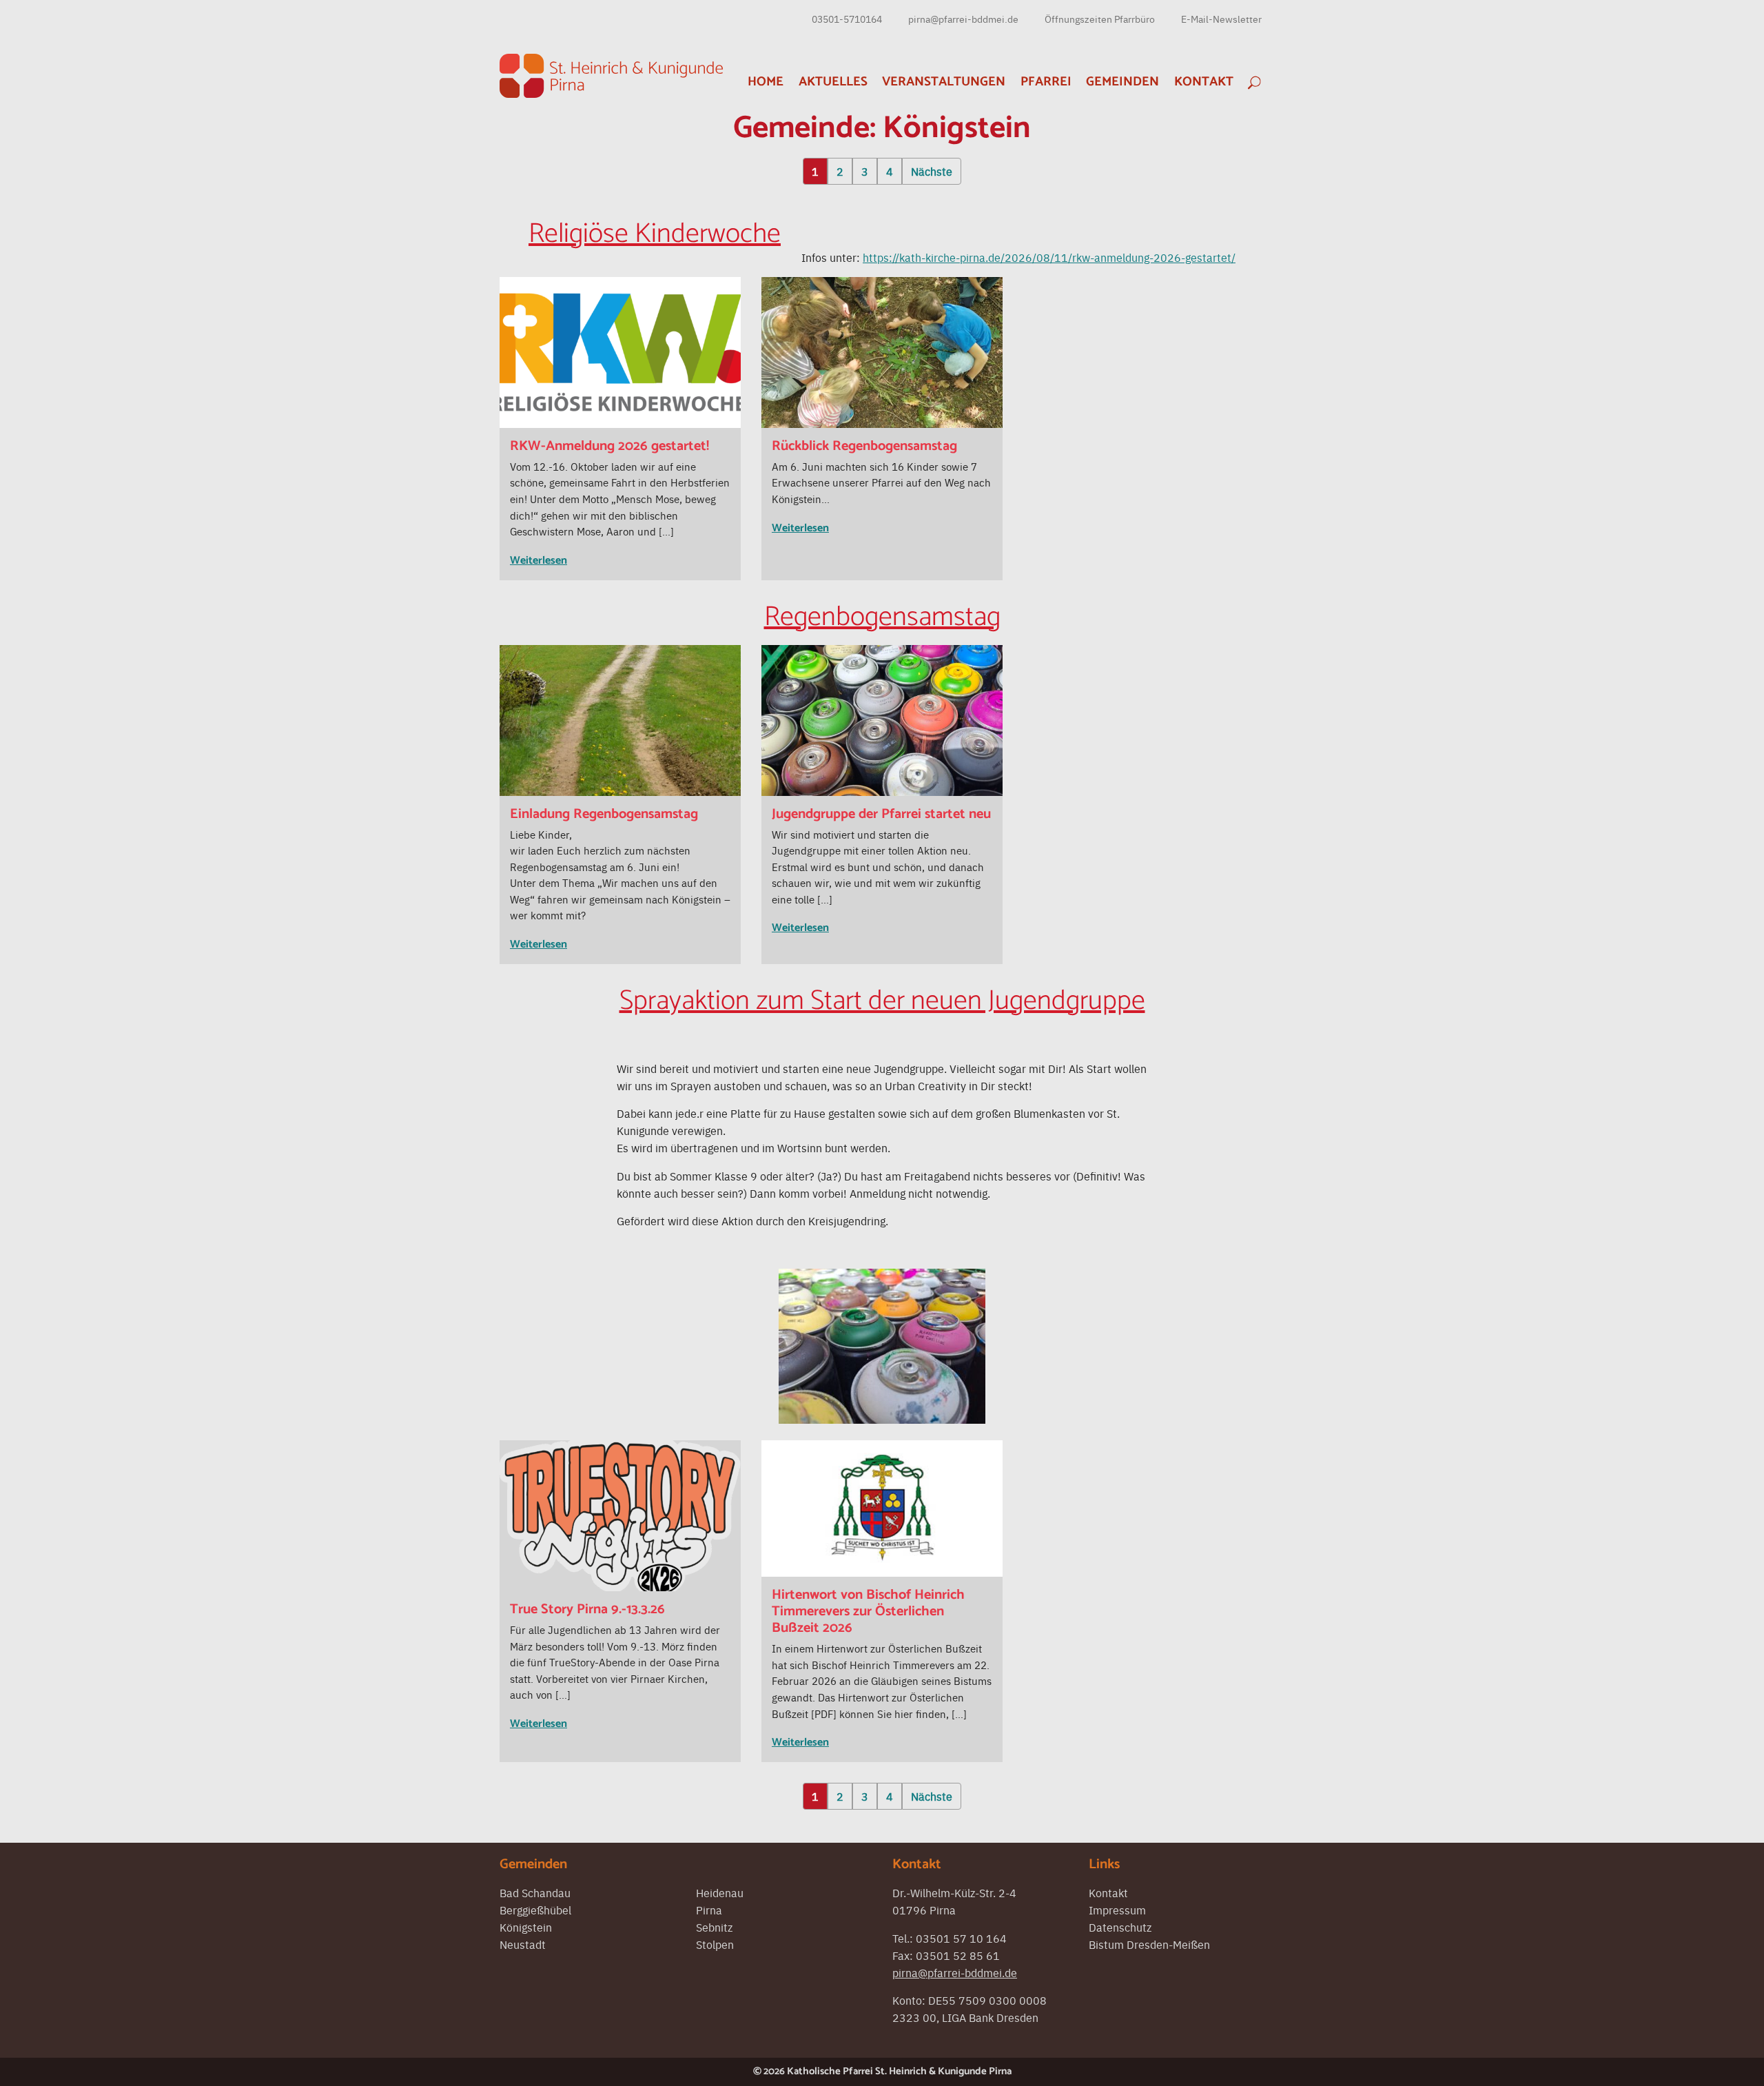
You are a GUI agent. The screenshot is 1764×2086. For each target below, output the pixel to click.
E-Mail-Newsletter (1221, 19)
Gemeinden (1122, 82)
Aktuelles (833, 82)
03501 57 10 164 (961, 1938)
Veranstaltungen (944, 82)
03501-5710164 (847, 19)
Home (766, 82)
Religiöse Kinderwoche (655, 234)
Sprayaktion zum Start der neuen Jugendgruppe (882, 1001)
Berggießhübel (535, 1910)
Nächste (932, 171)
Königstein (526, 1927)
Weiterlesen (539, 561)
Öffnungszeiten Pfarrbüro (1100, 19)
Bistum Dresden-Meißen (1149, 1944)
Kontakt (1204, 82)
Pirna (709, 1910)
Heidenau (720, 1892)
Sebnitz (714, 1927)
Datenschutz (1120, 1927)
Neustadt (523, 1944)
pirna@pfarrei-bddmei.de (963, 19)
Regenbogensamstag (882, 617)
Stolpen (715, 1944)
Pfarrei (1046, 82)
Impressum (1117, 1910)
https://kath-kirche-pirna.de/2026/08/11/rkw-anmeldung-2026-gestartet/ (1049, 257)
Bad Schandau (535, 1892)
